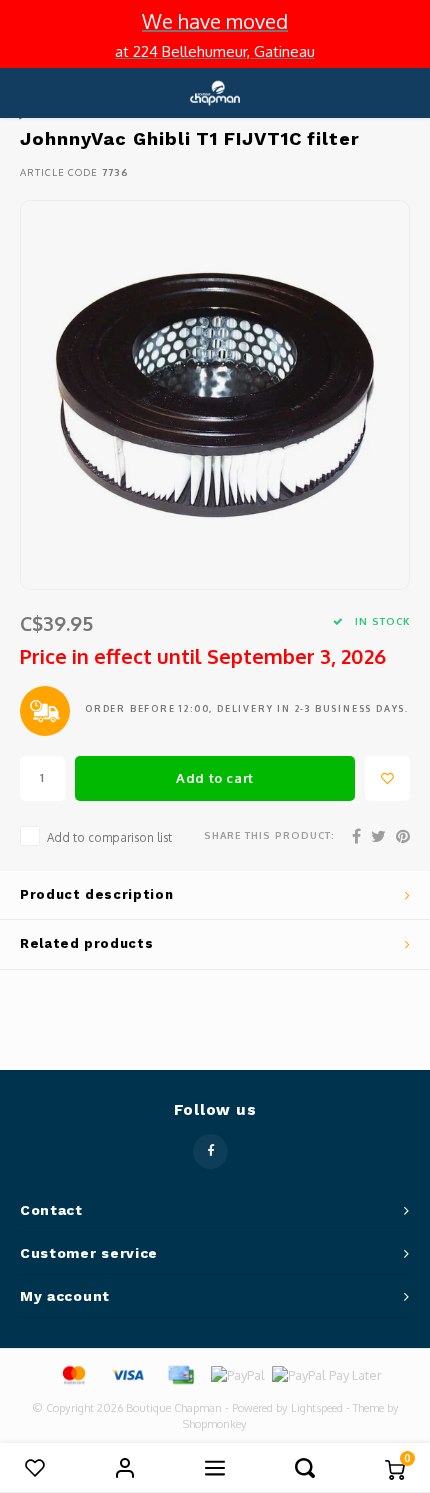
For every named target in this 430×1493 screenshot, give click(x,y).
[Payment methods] (73, 1374)
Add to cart (215, 778)
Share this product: (269, 835)
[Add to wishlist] (387, 778)
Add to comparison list (109, 837)
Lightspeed (317, 1408)
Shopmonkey (215, 1424)
